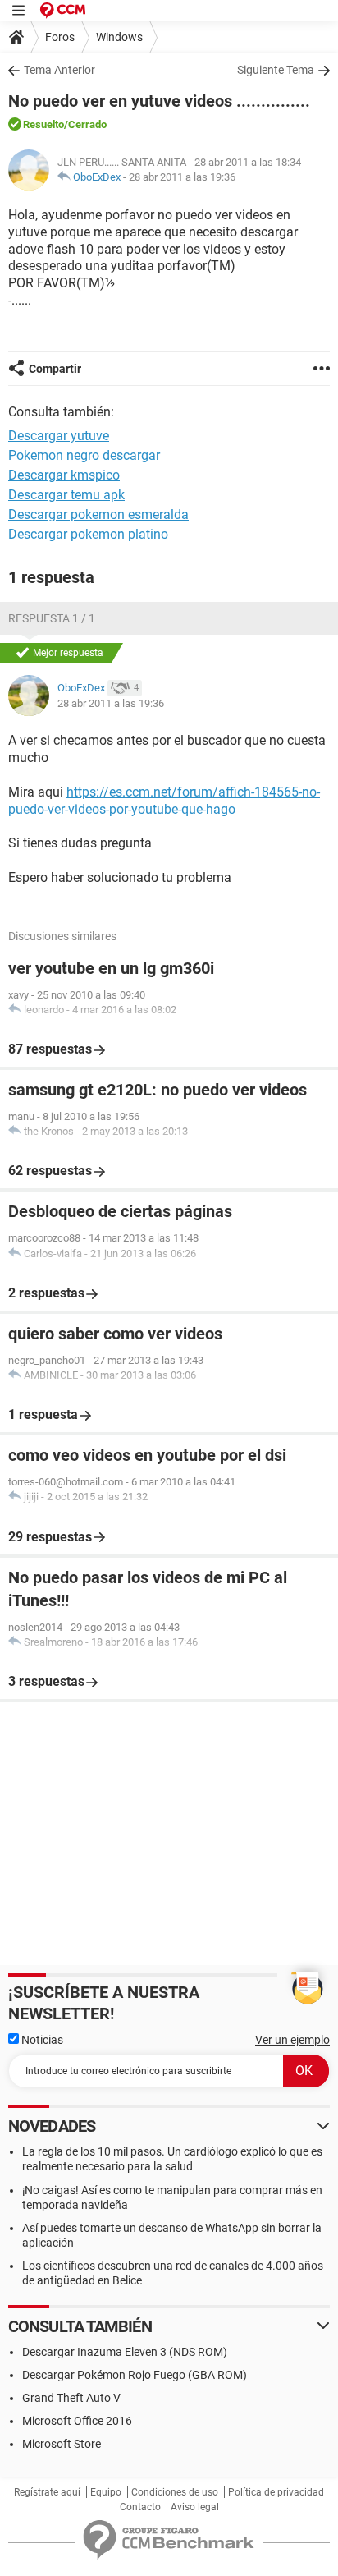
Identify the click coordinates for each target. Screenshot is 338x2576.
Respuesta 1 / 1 (52, 618)
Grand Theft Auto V (71, 2398)
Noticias (41, 2040)
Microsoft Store (62, 2444)
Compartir (55, 369)
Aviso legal (195, 2507)
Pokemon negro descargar (84, 455)
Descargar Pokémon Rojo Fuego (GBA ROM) (135, 2375)
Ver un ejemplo (292, 2040)
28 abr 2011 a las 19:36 (182, 177)
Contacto (140, 2507)
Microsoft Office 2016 (77, 2421)
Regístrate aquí (47, 2492)
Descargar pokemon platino (88, 534)
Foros (60, 37)
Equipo (106, 2492)
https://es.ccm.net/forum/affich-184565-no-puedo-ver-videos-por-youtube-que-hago (164, 801)
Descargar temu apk (66, 495)
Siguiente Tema (276, 70)
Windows (119, 37)
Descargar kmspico (64, 475)
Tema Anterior (59, 70)
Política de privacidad (276, 2492)
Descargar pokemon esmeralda (98, 514)
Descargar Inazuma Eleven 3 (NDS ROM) (125, 2352)
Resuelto (43, 124)
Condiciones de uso (175, 2492)
